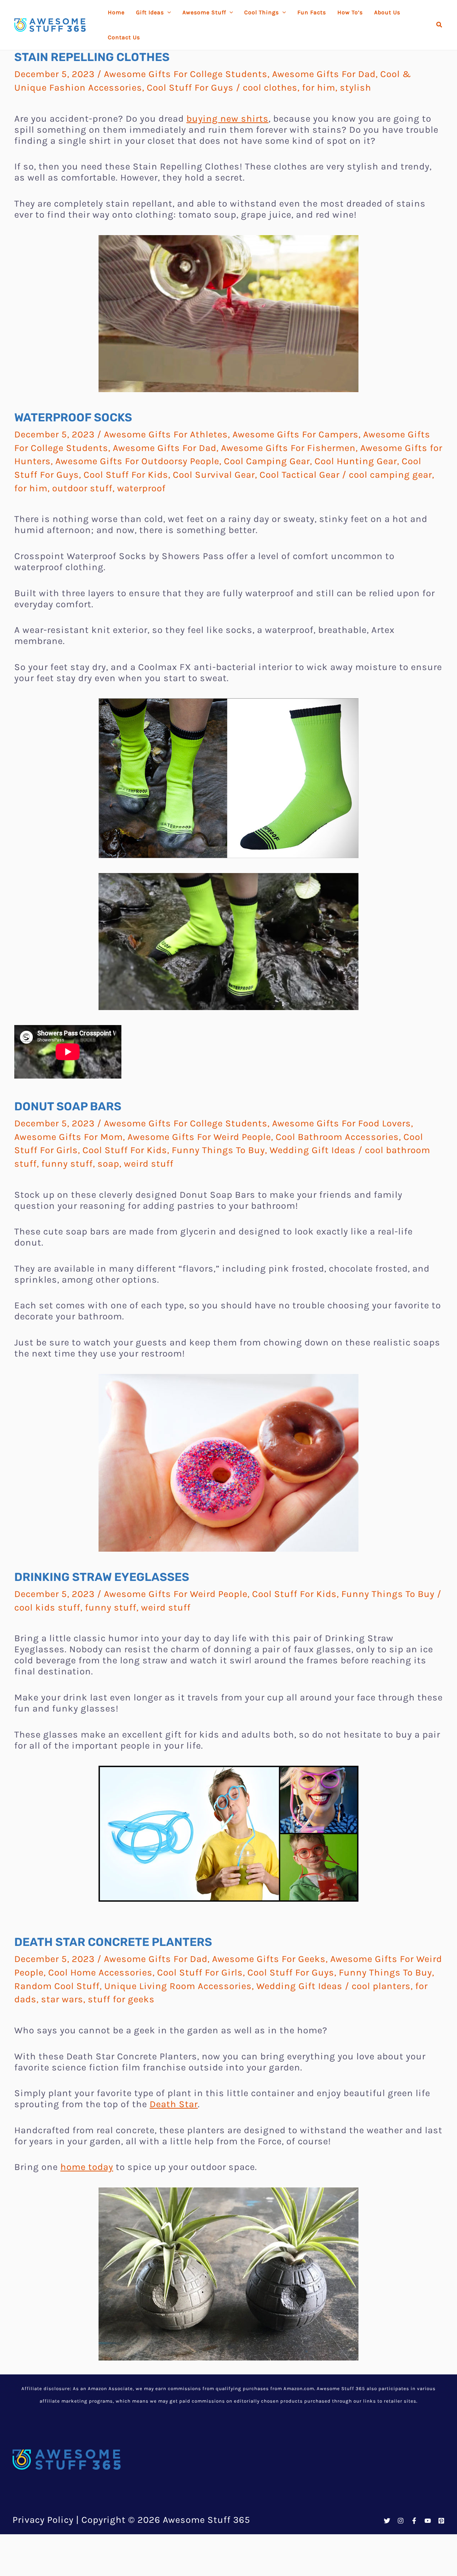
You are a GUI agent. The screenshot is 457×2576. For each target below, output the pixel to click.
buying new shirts (227, 119)
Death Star (174, 2104)
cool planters (381, 1986)
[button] (440, 25)
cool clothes (270, 88)
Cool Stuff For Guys (190, 88)
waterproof (141, 488)
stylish (356, 88)
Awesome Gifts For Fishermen (288, 448)
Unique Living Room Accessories (178, 1986)
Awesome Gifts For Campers (295, 434)
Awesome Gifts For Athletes (166, 434)
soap (108, 1164)
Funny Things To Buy (218, 1150)
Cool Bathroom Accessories (337, 1137)
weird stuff (149, 1164)
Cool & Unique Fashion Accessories (298, 2403)
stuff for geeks (121, 1999)
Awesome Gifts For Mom (69, 1137)
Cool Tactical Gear (300, 475)
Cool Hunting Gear (356, 461)
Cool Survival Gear (214, 475)
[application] (167, 12)
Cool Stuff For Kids (126, 475)
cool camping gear (390, 475)
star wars (62, 1999)
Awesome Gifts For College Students (186, 74)
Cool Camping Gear (267, 461)
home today (87, 2167)
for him (319, 88)
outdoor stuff (82, 488)
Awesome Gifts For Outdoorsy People (137, 461)
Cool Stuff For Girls (200, 1972)
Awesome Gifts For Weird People (199, 1137)
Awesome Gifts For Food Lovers (342, 1123)
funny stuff (67, 1164)
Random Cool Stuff (57, 1986)
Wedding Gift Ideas (313, 1150)
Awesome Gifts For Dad (324, 74)
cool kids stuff (47, 1608)
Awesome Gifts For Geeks (269, 1959)
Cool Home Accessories (100, 1972)
